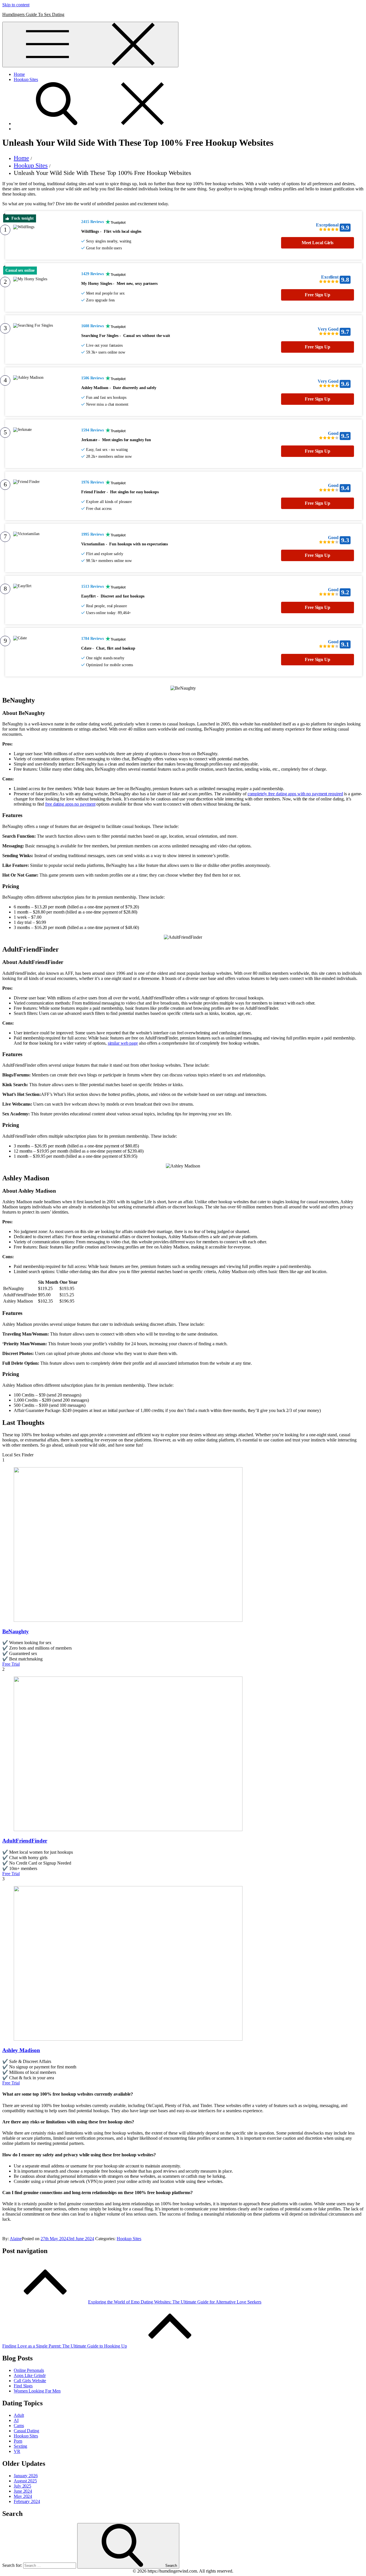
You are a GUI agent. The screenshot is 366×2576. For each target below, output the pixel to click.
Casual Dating (26, 2431)
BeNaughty (16, 1631)
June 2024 (23, 2491)
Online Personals (29, 2370)
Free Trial (11, 1664)
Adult (19, 2415)
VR (17, 2451)
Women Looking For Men (37, 2391)
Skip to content (16, 5)
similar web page (123, 1043)
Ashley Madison (21, 2050)
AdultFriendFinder (25, 1841)
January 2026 (26, 2476)
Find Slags (23, 2386)
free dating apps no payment (70, 804)
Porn (18, 2441)
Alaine (16, 2239)
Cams (19, 2426)
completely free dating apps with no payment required (295, 794)
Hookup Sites (26, 79)
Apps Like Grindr (30, 2375)
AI (16, 2420)
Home (19, 74)
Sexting (20, 2446)
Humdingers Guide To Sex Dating (33, 14)
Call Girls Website (30, 2381)
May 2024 (23, 2496)
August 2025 (25, 2481)
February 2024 (27, 2501)
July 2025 (22, 2486)
